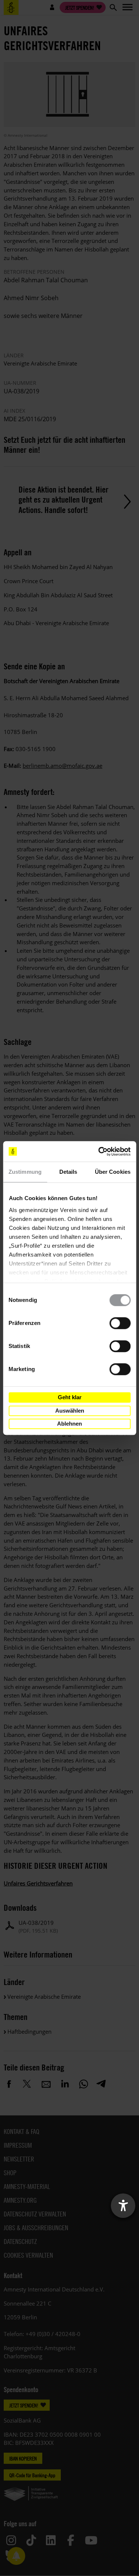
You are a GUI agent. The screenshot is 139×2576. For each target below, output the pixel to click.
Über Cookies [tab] (113, 1172)
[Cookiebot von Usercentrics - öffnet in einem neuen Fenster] (99, 1151)
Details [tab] (68, 1172)
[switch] (120, 1323)
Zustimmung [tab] (25, 1172)
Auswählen (70, 1411)
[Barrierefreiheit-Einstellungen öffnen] (123, 2206)
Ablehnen (69, 1424)
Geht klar (70, 1397)
